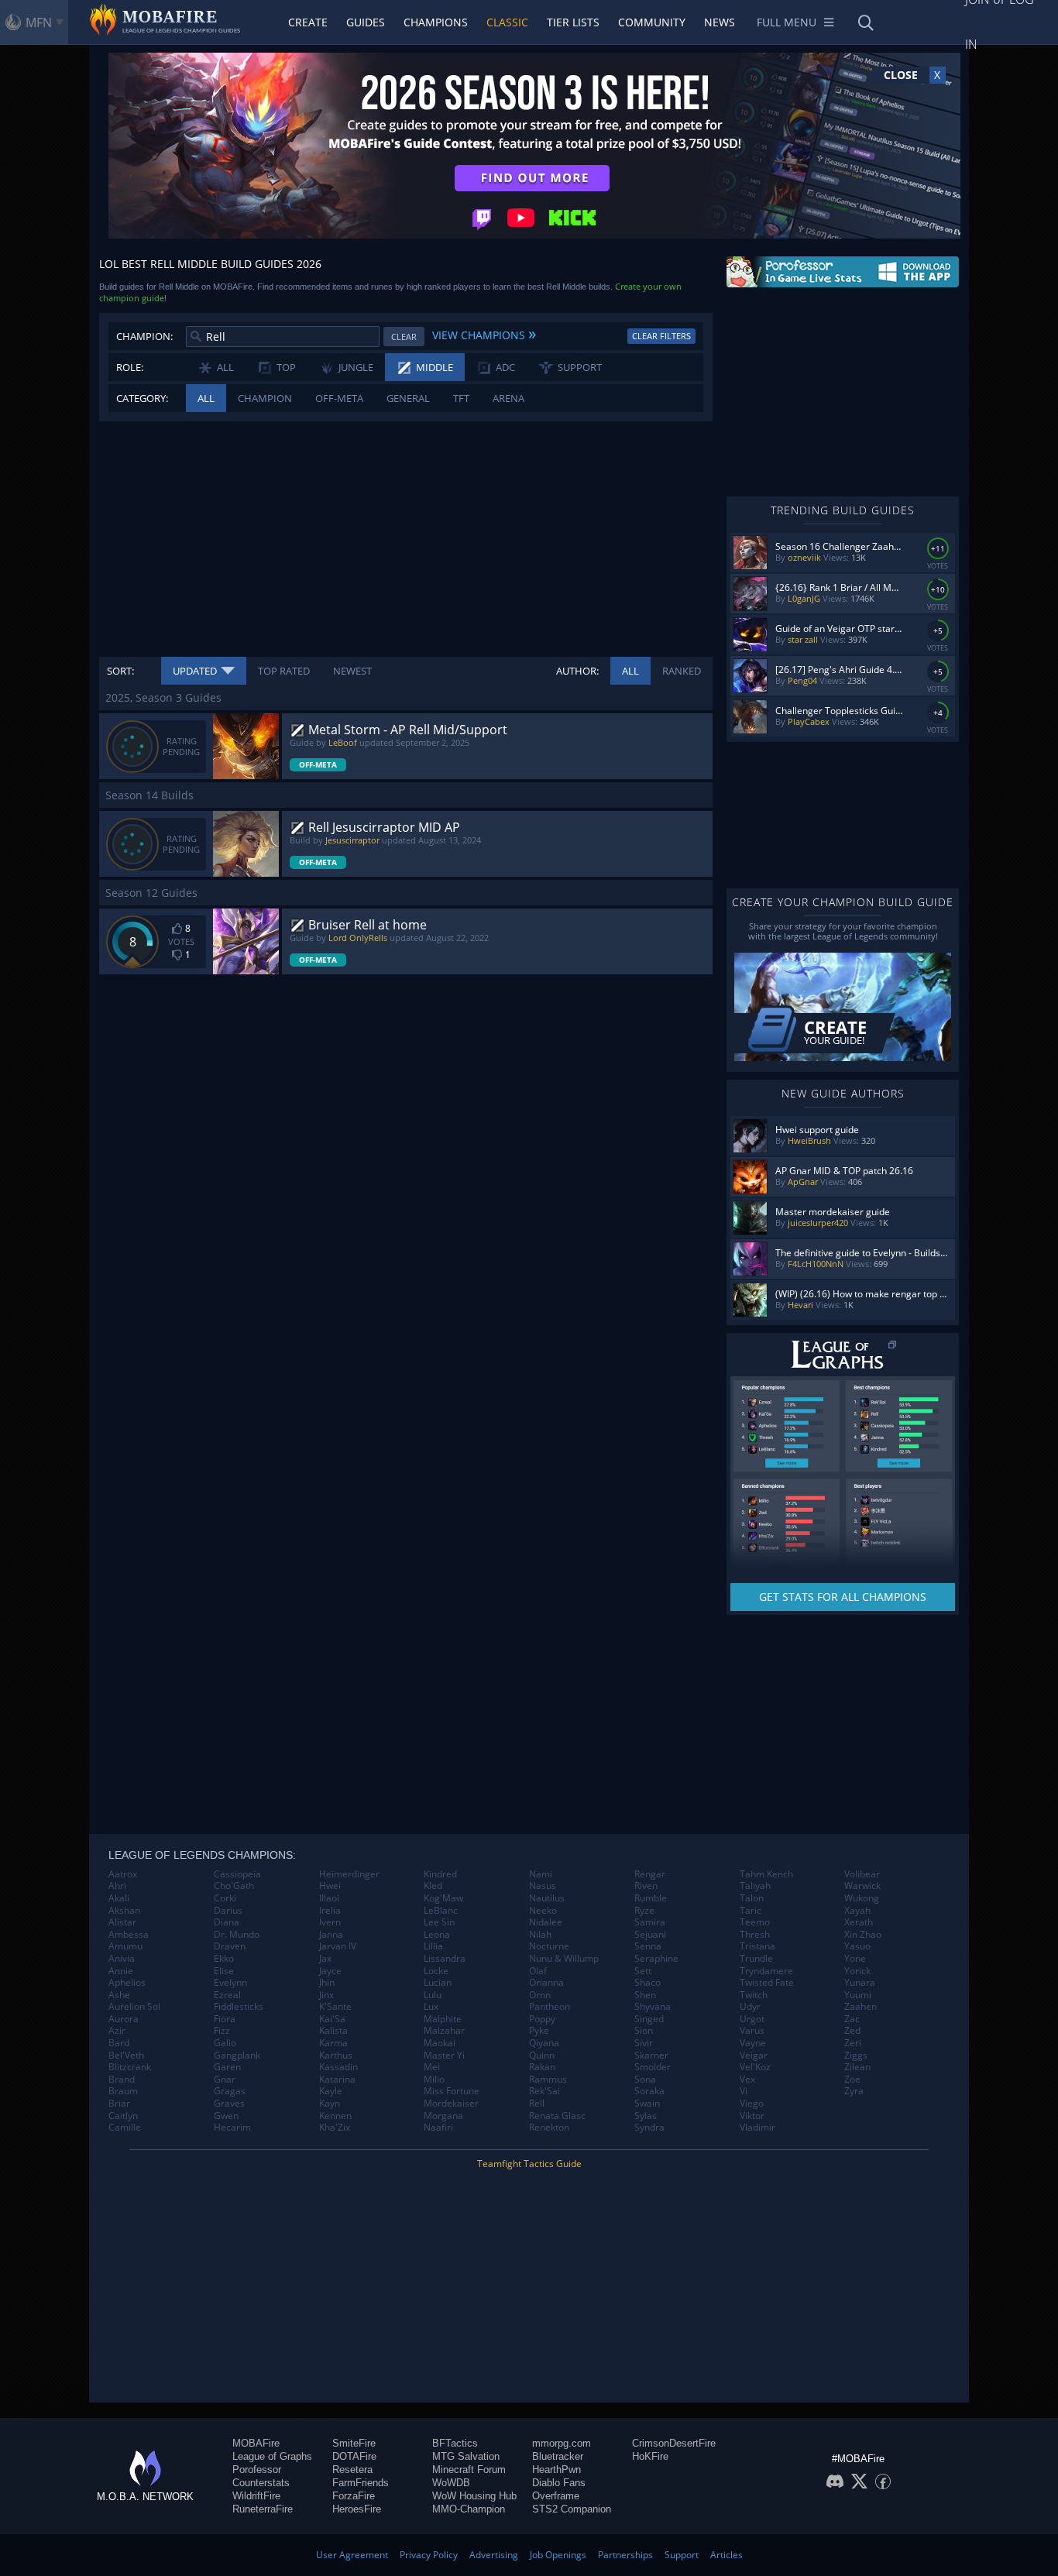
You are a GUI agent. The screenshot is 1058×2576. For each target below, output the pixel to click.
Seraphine (656, 1959)
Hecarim (232, 2128)
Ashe (119, 1995)
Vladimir (757, 2128)
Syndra (649, 2128)
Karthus (336, 2056)
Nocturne (549, 1946)
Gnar (225, 2080)
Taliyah (755, 1886)
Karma (333, 2043)
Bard (119, 2043)
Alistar (122, 1922)
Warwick (862, 1886)
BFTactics (455, 2443)
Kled (433, 1886)
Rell (537, 2104)
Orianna (546, 1983)
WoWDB (451, 2483)
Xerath (859, 1922)
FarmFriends (361, 2483)
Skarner (651, 2056)
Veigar (754, 2056)
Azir (117, 2031)
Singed (649, 2019)
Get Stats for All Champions (843, 1597)
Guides (366, 22)
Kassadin (338, 2067)
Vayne (753, 2043)
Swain (647, 2104)
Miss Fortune (452, 2091)
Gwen (226, 2116)
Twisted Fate (767, 1983)
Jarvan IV (338, 1946)
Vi (744, 2091)
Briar (119, 2104)
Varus (752, 2031)
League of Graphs (272, 2456)
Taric (751, 1911)
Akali (119, 1898)
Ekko (224, 1959)
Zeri (853, 2043)
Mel (432, 2067)
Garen (227, 2067)
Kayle (331, 2091)
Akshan (124, 1911)
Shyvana (653, 2007)
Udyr (750, 2007)
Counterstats (261, 2483)
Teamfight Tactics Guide (529, 2164)
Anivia (122, 1959)
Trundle (756, 1959)
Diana (227, 1922)
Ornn (540, 1995)
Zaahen (860, 2007)
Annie (121, 1971)
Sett (643, 1971)
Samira (650, 1922)
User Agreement (352, 2555)
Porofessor (257, 2470)
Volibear (862, 1874)
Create (308, 22)
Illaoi (329, 1898)
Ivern (330, 1922)
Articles (727, 2555)
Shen (645, 1995)
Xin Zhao (863, 1935)
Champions (436, 22)
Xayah (857, 1911)
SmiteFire (354, 2443)
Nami (541, 1874)
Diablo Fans (559, 2483)
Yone (855, 1959)
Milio (434, 2080)
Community (652, 22)
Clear (404, 337)
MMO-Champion (469, 2509)
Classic (507, 22)
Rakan (542, 2067)
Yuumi (858, 1995)
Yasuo (857, 1946)
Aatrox (123, 1874)
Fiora (225, 2019)
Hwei (330, 1886)
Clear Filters (661, 336)
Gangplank (237, 2056)
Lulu (433, 1995)
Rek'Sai (544, 2091)
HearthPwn (556, 2470)
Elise (224, 1971)
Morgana (443, 2116)
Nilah (540, 1935)
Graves (229, 2104)
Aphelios (127, 1983)
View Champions (484, 333)
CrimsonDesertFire (674, 2443)
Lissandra (445, 1959)
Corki (225, 1898)
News (720, 22)
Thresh (755, 1935)
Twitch (754, 1995)
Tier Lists (573, 22)
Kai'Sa (332, 2019)
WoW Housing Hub (474, 2496)
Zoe (852, 2080)
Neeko (543, 1911)
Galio (225, 2043)
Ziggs (856, 2056)
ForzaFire (354, 2496)
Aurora (124, 2019)
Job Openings (558, 2555)
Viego (752, 2104)
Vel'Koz (755, 2067)
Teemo (755, 1922)
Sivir (644, 2043)
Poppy (542, 2019)
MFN (39, 22)
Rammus (548, 2080)
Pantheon (550, 2007)
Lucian (438, 1983)
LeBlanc (441, 1911)
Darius (228, 1911)
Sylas (646, 2116)
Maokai (440, 2043)
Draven (230, 1946)
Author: (577, 671)
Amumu (125, 1946)
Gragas (230, 2091)
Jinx (326, 1995)
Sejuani (650, 1935)
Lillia (433, 1946)
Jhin (327, 1983)
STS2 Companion (572, 2509)
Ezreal (227, 1995)
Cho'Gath (234, 1886)
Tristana (757, 1946)
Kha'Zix (335, 2128)
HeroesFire (357, 2509)
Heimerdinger (349, 1874)
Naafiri (438, 2128)
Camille (125, 2128)
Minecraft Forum (469, 2470)
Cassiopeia (237, 1874)
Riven (646, 1886)
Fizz (222, 2031)
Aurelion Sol (134, 2007)
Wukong (862, 1898)
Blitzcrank (130, 2067)
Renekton (549, 2128)
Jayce (330, 1971)
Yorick (857, 1971)
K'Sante (335, 2007)
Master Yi (444, 2056)
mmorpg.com (562, 2443)
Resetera (352, 2470)
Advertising (494, 2555)
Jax (325, 1959)
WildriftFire (256, 2496)
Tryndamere (766, 1971)
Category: (142, 398)
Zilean (857, 2067)
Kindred (440, 1874)
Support (682, 2555)
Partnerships (625, 2555)
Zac (852, 2019)
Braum (123, 2091)
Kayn (330, 2104)
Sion (644, 2031)
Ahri (117, 1886)
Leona (437, 1935)
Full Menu (787, 22)
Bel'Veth (126, 2056)
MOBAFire (256, 2443)
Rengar (650, 1874)
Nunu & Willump (564, 1959)
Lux (431, 2007)
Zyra (854, 2091)
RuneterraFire (263, 2509)
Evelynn (230, 1983)
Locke (436, 1971)
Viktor (752, 2116)
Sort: (120, 671)
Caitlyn (123, 2116)
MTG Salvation (466, 2456)
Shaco (648, 1983)
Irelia (330, 1911)
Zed (852, 2031)
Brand (122, 2080)
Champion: (144, 336)
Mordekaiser (451, 2104)
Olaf (538, 1971)
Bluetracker (558, 2456)
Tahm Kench (766, 1874)
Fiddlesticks (239, 2007)
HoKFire (650, 2456)
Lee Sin (439, 1922)
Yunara (860, 1983)
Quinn (542, 2056)
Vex (747, 2080)
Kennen (335, 2116)
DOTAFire (354, 2456)
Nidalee (546, 1922)
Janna (331, 1935)
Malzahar (444, 2031)
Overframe (556, 2496)
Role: (130, 367)
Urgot (752, 2019)
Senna (648, 1946)
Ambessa (129, 1935)
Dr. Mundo (237, 1935)
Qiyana (544, 2043)
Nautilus (547, 1898)
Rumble (651, 1898)
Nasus (543, 1886)
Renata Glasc (557, 2116)
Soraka (649, 2091)
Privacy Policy (429, 2555)
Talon (752, 1898)
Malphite (443, 2019)
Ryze (644, 1911)
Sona (645, 2080)
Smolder (653, 2067)
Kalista (333, 2031)
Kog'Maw (443, 1898)
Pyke (539, 2031)
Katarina (337, 2080)
